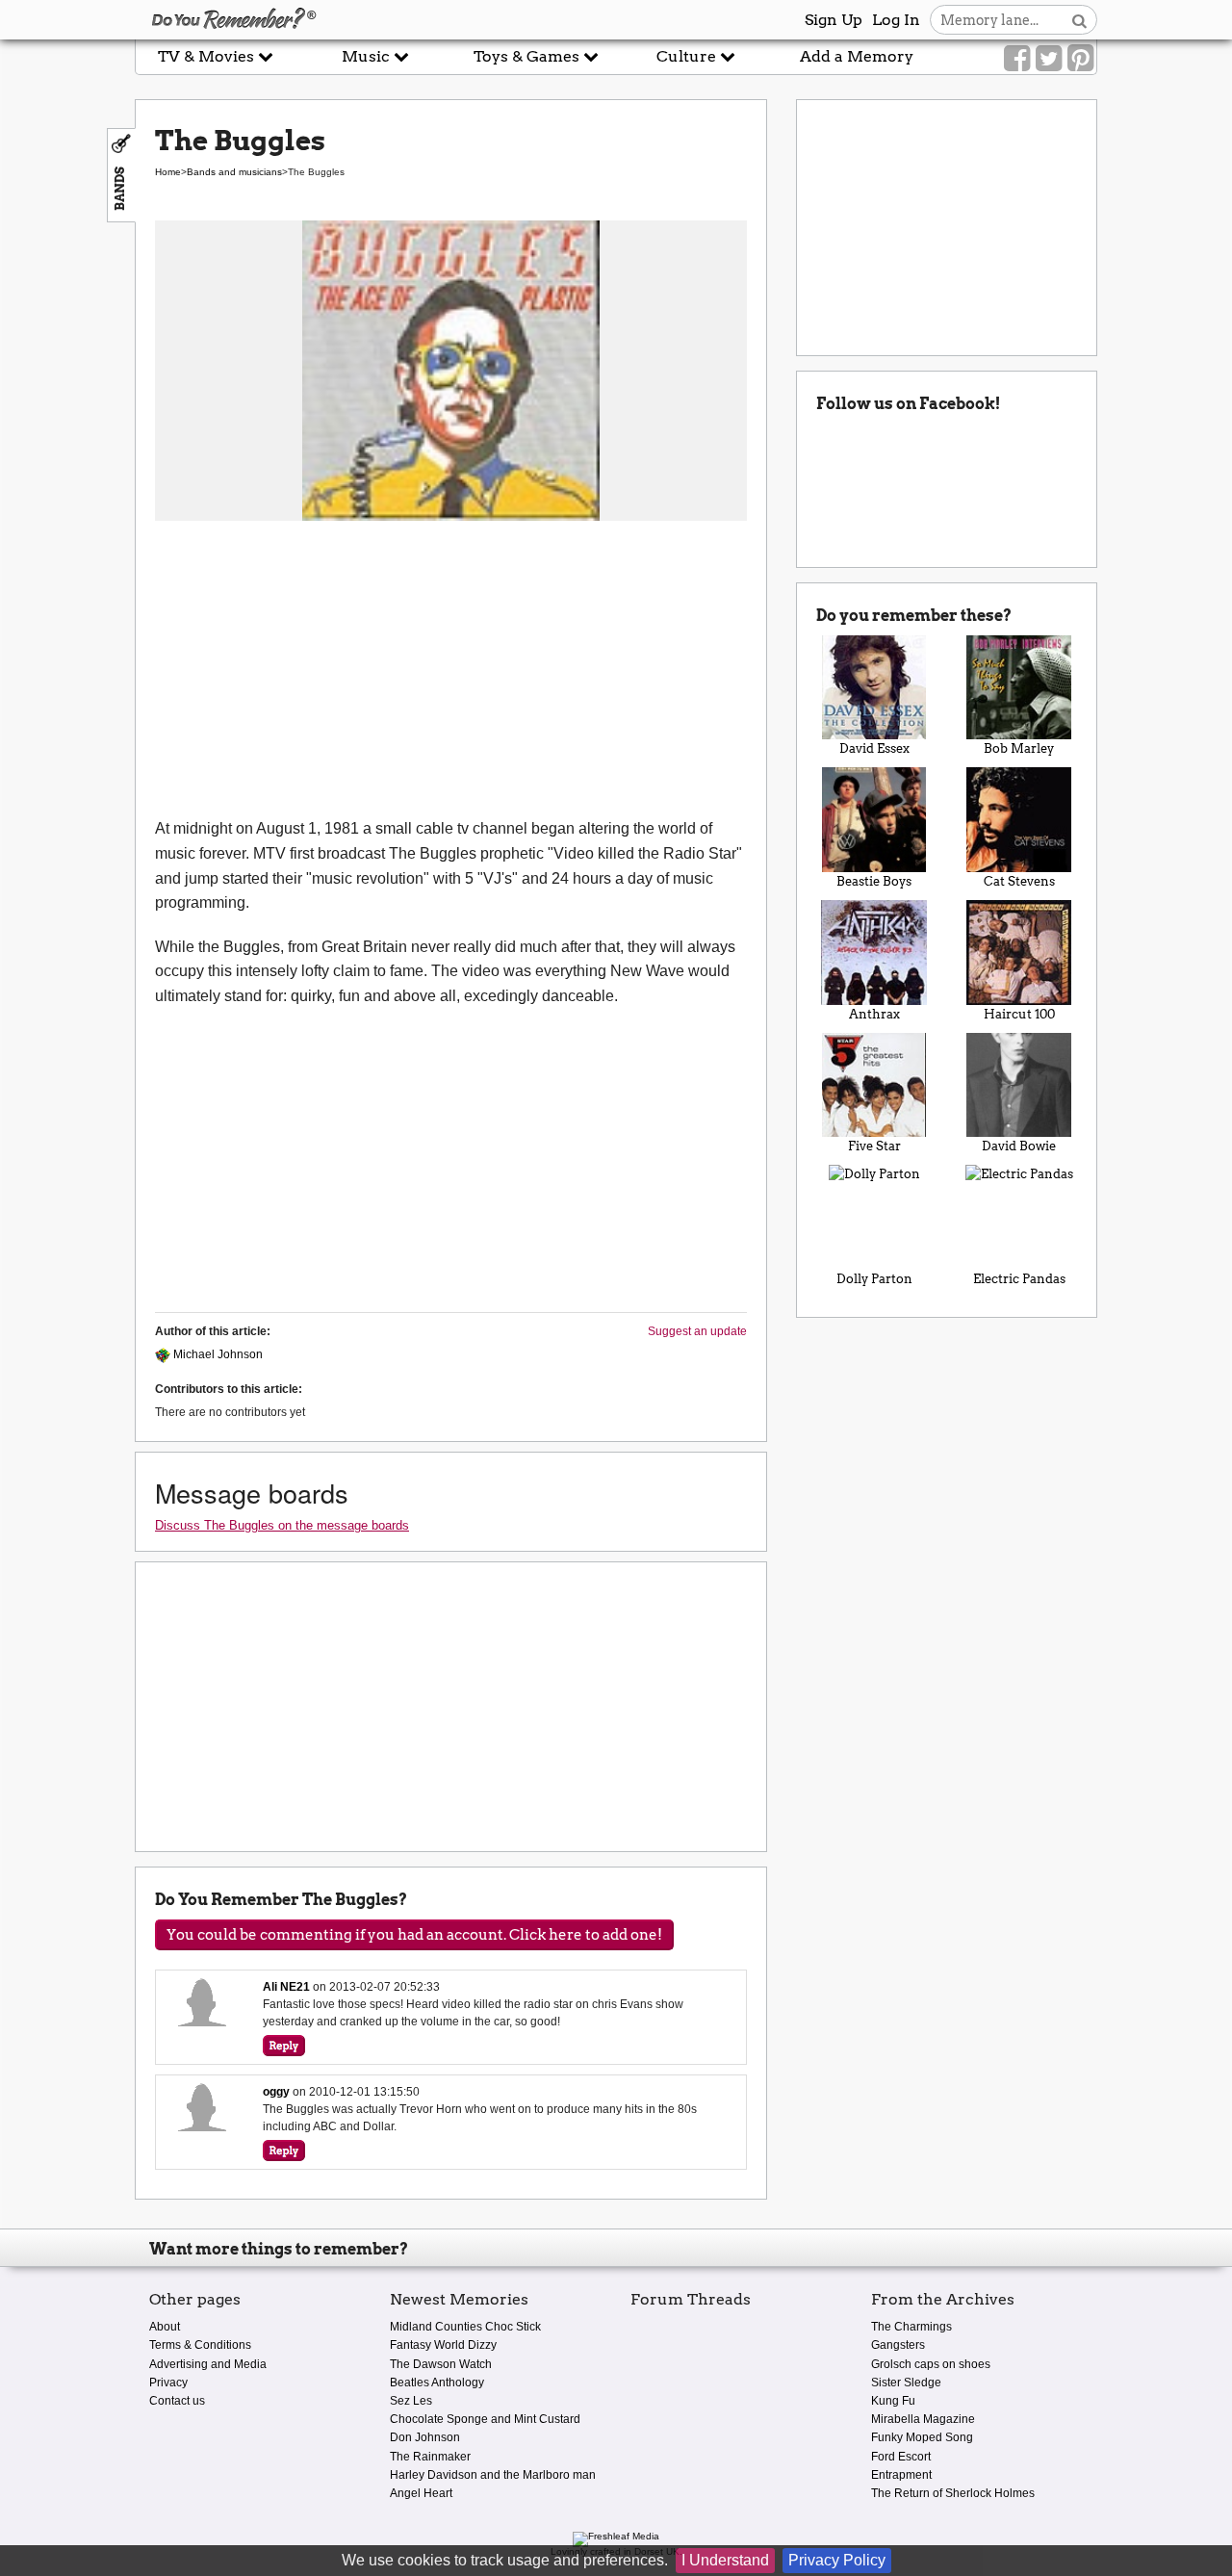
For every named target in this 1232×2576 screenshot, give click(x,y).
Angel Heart (421, 2493)
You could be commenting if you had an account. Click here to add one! (414, 1935)
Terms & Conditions (200, 2345)
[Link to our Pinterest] (1080, 59)
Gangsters (898, 2345)
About (165, 2327)
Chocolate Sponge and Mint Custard (485, 2419)
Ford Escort (901, 2457)
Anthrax (874, 1014)
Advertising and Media (208, 2364)
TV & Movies (208, 56)
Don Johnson (425, 2437)
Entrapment (901, 2475)
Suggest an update (697, 1331)
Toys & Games (528, 56)
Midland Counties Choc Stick (465, 2327)
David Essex (874, 748)
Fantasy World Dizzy (443, 2345)
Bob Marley (1019, 748)
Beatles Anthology (437, 2383)
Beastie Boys (874, 881)
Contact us (177, 2401)
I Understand (725, 2560)
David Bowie (1019, 1146)
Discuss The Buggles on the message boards (282, 1525)
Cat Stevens (1019, 881)
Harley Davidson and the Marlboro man (493, 2475)
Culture (688, 56)
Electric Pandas (1019, 1279)
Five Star (874, 1146)
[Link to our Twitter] (1049, 59)
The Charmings (911, 2327)
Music (368, 56)
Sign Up (834, 20)
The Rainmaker (430, 2457)
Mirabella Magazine (923, 2419)
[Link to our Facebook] (1017, 59)
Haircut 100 (1019, 1014)
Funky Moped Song (922, 2437)
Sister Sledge (906, 2383)
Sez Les (411, 2401)
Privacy (168, 2383)
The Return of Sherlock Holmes (953, 2493)
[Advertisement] (451, 672)
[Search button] (1079, 20)
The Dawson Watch (441, 2364)
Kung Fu (893, 2401)
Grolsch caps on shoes (931, 2364)
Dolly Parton (874, 1279)
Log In (896, 20)
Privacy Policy (837, 2560)
